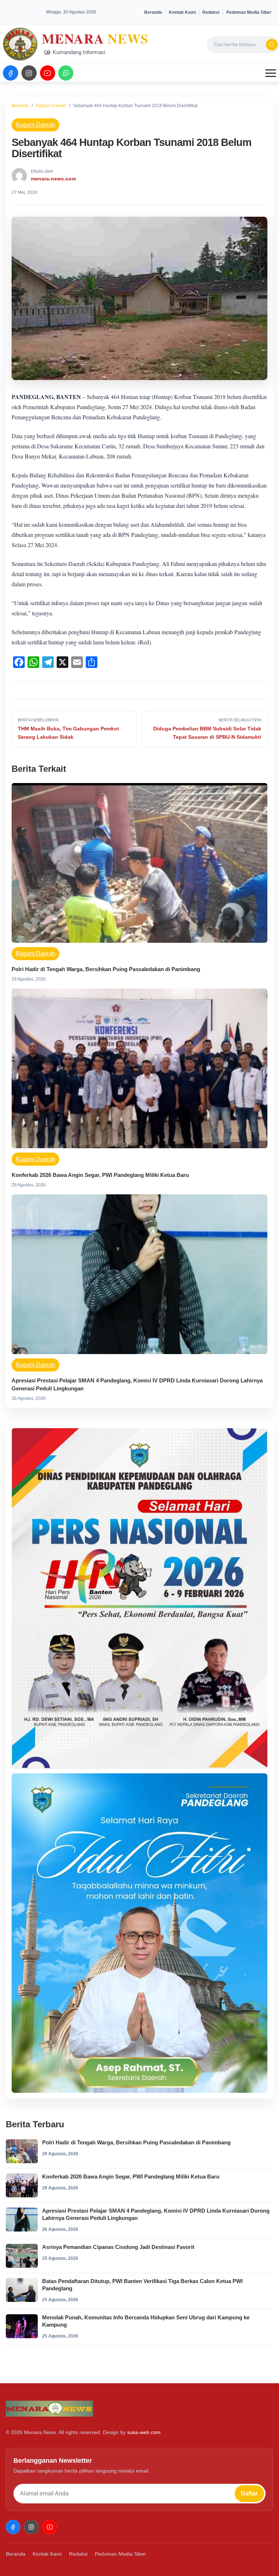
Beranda (153, 12)
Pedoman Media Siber (249, 12)
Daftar (249, 2493)
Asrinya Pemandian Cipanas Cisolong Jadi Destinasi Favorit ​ (120, 2247)
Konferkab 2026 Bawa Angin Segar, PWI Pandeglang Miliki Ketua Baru (100, 1175)
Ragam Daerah (51, 106)
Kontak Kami (182, 12)
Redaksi (211, 12)
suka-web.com (144, 2432)
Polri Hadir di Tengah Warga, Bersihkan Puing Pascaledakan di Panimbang (106, 969)
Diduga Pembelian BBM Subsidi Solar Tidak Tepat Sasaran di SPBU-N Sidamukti (207, 733)
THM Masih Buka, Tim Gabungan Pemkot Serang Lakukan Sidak (68, 733)
